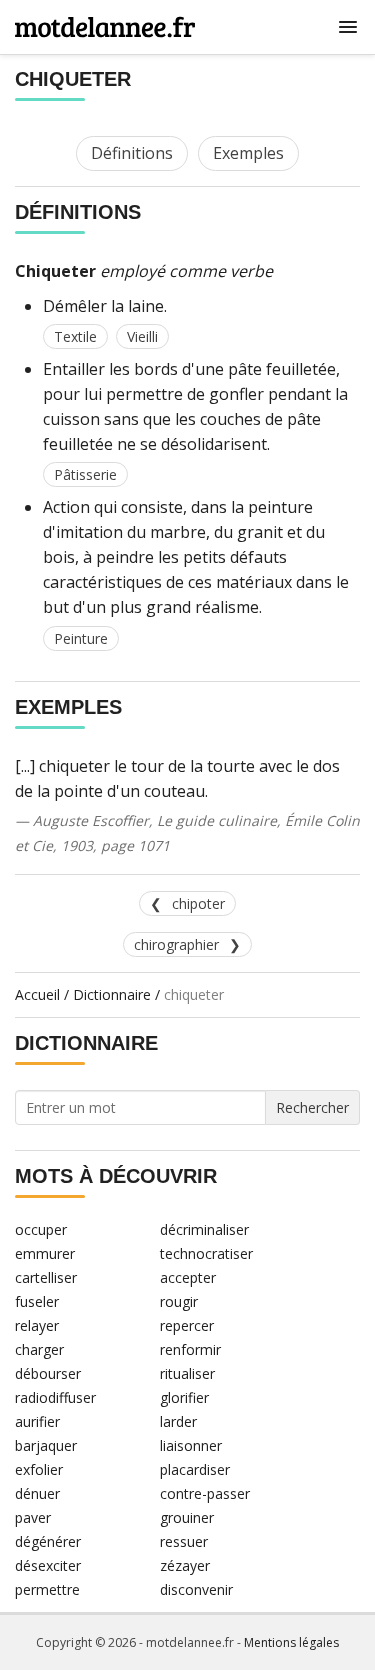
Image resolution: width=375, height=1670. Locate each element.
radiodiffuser (55, 1397)
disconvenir (196, 1589)
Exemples (248, 153)
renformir (190, 1349)
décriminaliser (204, 1229)
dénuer (37, 1493)
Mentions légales (291, 1642)
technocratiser (206, 1253)
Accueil (37, 994)
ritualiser (187, 1373)
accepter (188, 1277)
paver (33, 1517)
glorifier (184, 1397)
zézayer (185, 1565)
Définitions (132, 153)
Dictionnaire (112, 994)
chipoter (198, 903)
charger (39, 1349)
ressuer (184, 1541)
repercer (187, 1325)
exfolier (39, 1469)
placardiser (195, 1469)
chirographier (176, 944)
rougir (179, 1301)
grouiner (187, 1517)
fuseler (37, 1301)
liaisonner (191, 1445)
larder (178, 1421)
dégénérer (48, 1541)
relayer (37, 1325)
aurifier (37, 1421)
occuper (41, 1229)
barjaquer (46, 1445)
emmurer (45, 1253)
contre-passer (205, 1493)
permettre (47, 1589)
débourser (48, 1373)
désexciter (48, 1565)
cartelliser (46, 1277)
